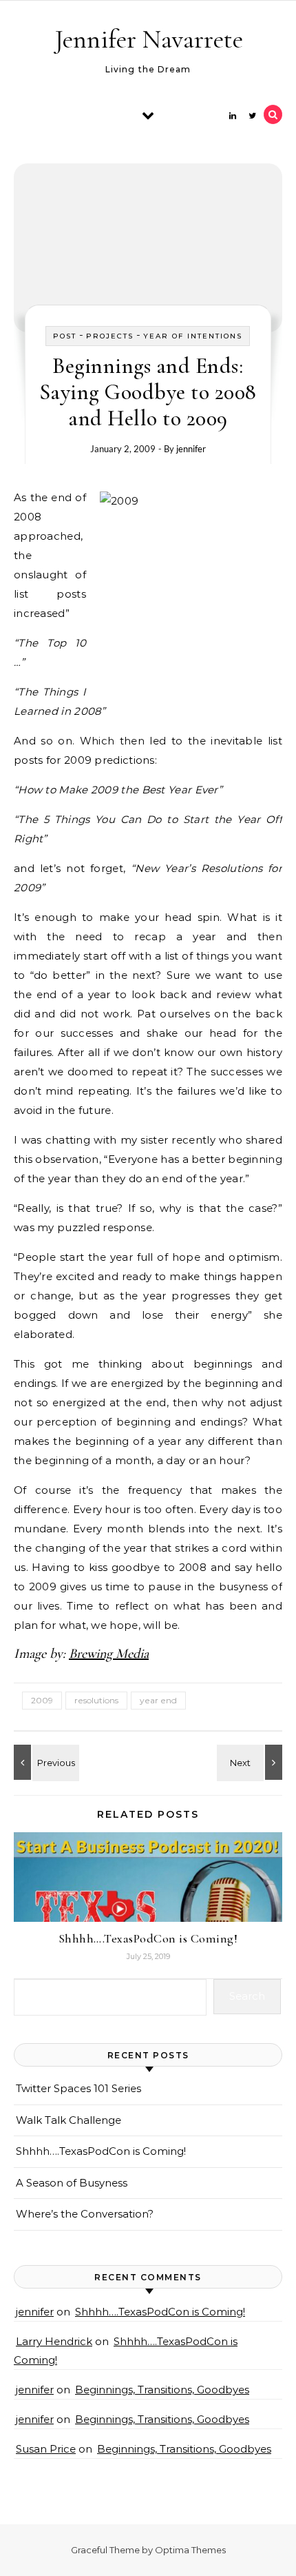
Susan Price (46, 2449)
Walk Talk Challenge (68, 2120)
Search (247, 1996)
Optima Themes (190, 2550)
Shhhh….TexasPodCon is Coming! (148, 1938)
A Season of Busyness (72, 2183)
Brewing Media (109, 1654)
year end (158, 1700)
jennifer (191, 449)
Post (65, 336)
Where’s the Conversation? (85, 2214)
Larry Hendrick (54, 2341)
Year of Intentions (193, 336)
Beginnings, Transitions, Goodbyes (162, 2390)
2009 (42, 1700)
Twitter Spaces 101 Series (78, 2088)
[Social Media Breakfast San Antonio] (45, 1762)
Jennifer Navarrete (149, 39)
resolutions (96, 1700)
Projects (110, 336)
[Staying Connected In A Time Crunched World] (251, 1762)
